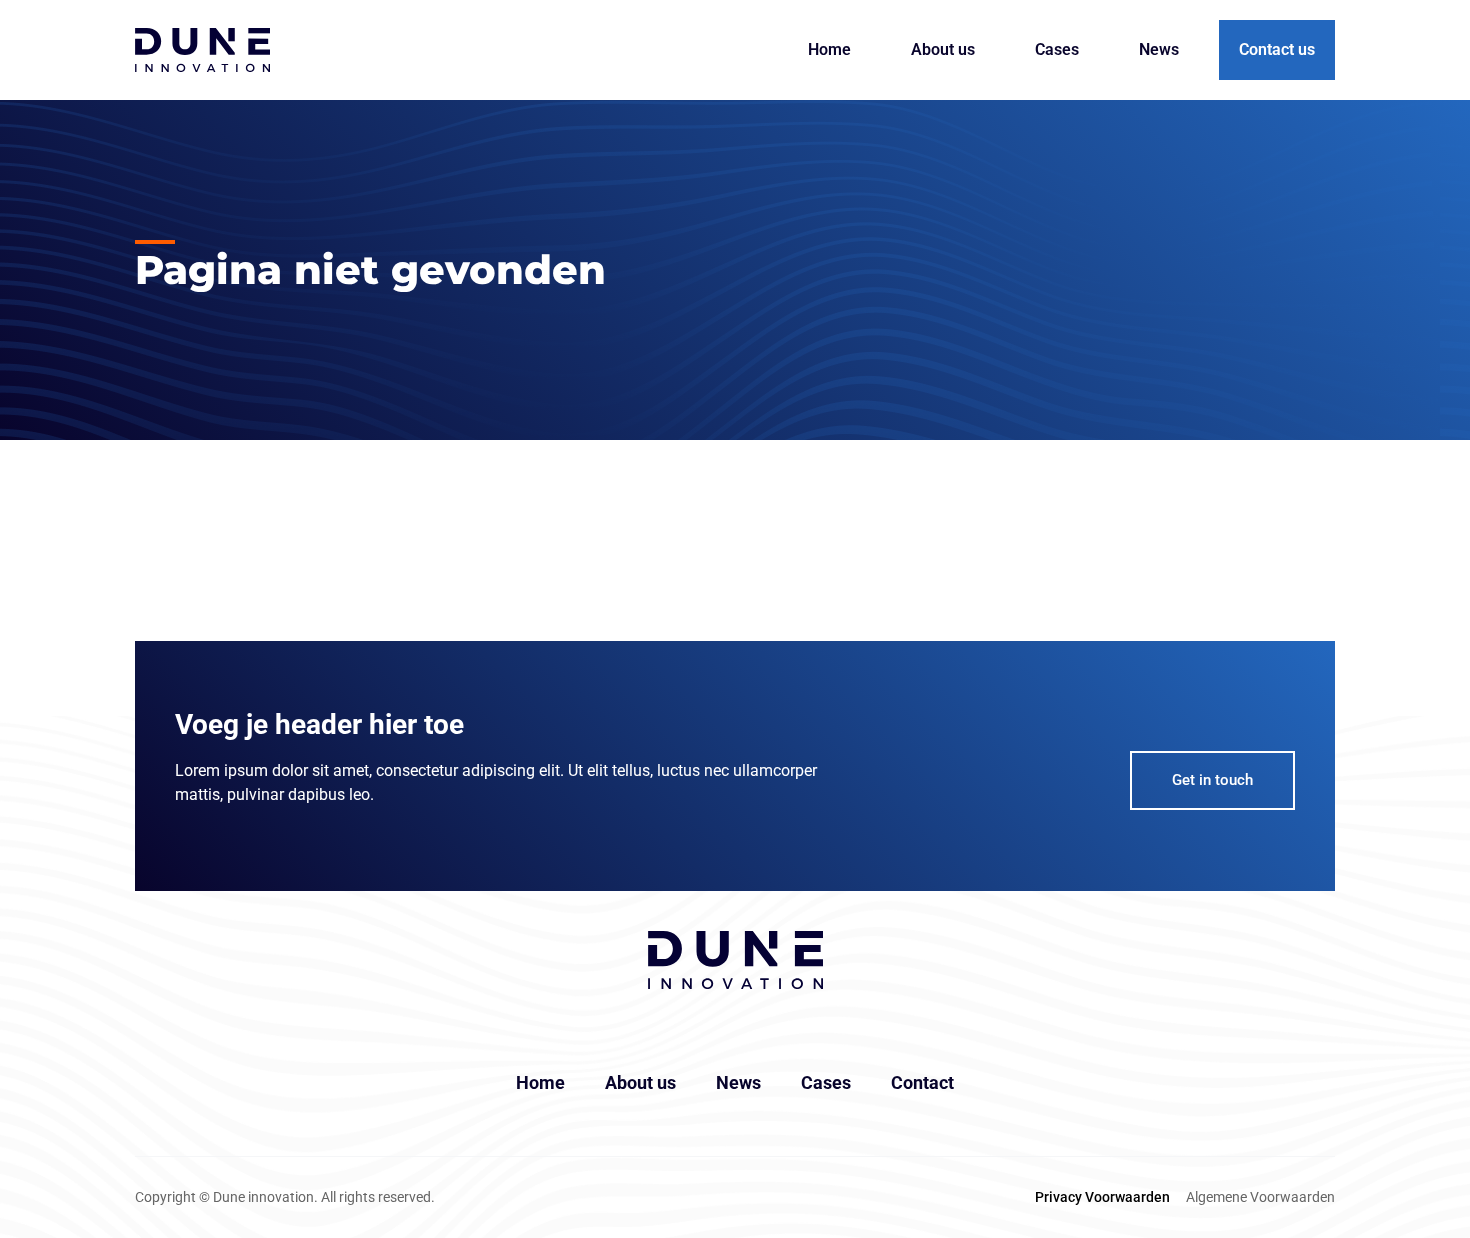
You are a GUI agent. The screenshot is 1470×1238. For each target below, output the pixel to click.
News (1159, 49)
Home (829, 49)
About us (943, 49)
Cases (1057, 49)
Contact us (1277, 49)
